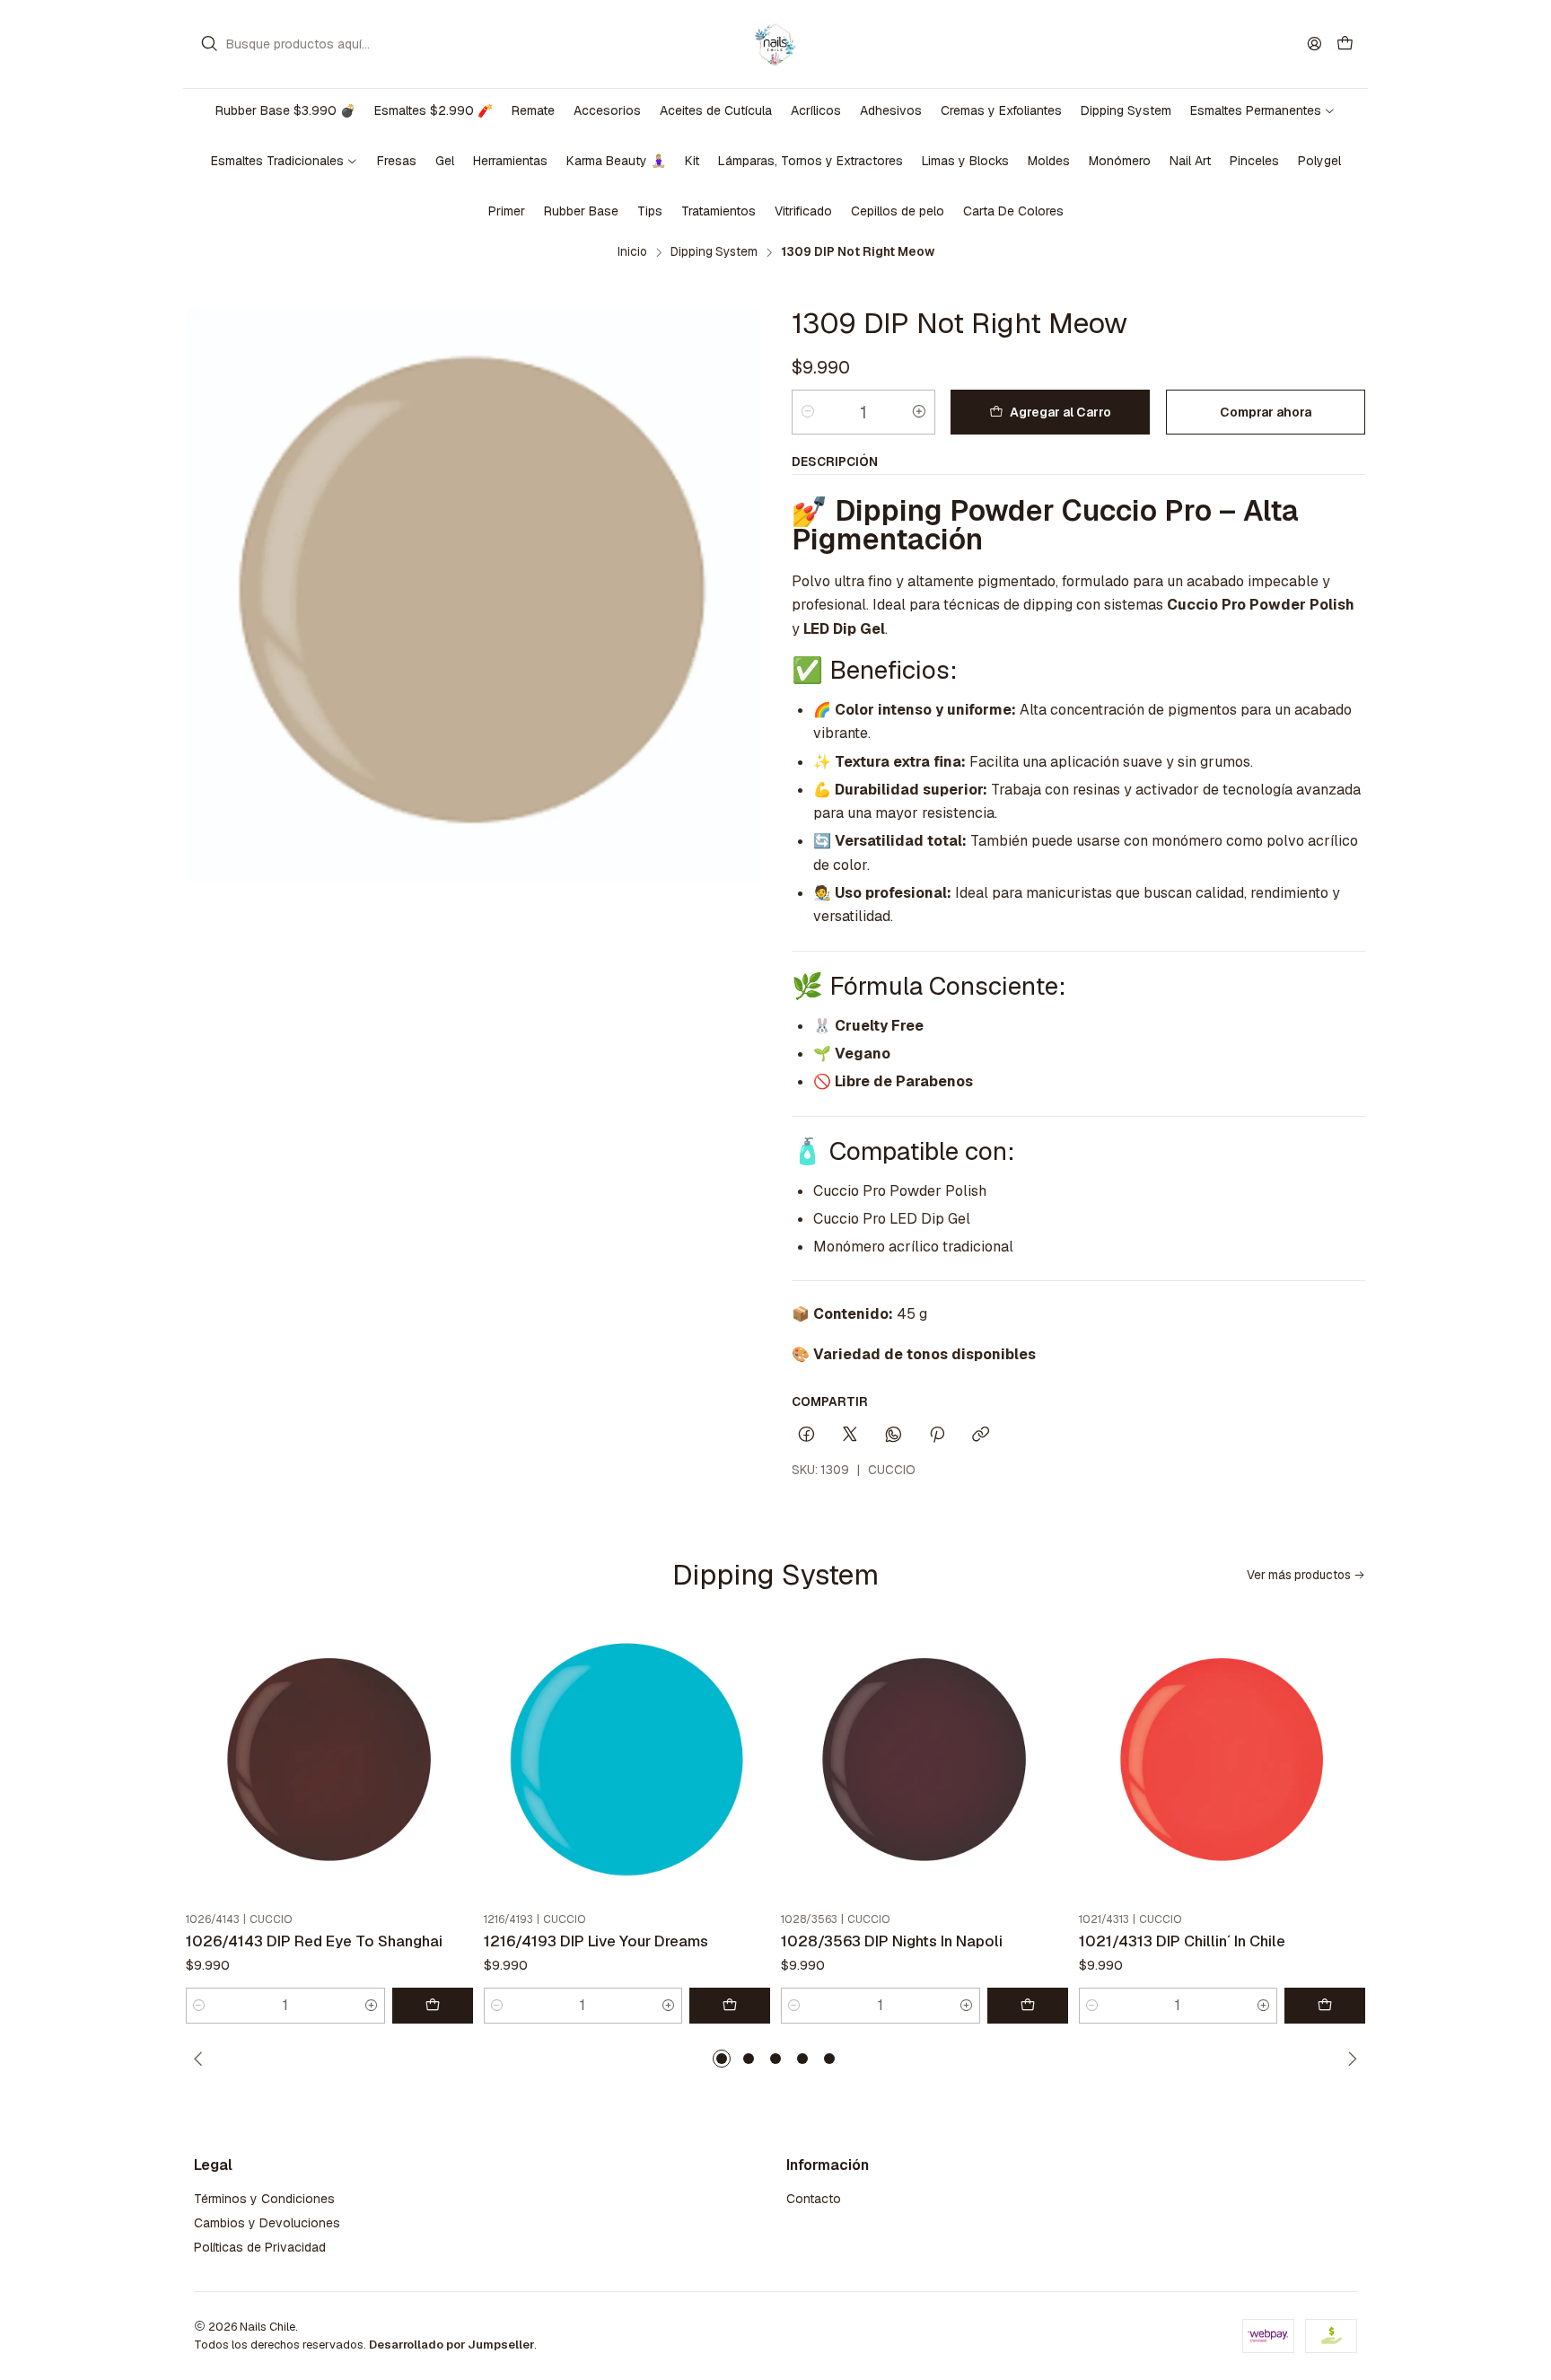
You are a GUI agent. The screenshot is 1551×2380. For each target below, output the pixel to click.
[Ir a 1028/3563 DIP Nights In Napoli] (924, 1762)
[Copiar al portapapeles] (981, 1436)
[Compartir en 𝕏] (850, 1436)
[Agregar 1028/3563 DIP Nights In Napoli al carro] (1028, 2006)
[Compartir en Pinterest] (937, 1436)
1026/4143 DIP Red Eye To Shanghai (314, 1941)
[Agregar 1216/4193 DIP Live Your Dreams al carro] (730, 2006)
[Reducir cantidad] (808, 412)
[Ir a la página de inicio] (775, 44)
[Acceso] (1314, 44)
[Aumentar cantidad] (919, 412)
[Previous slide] (202, 2059)
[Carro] (1345, 44)
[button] (722, 2059)
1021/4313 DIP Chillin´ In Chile (1182, 1941)
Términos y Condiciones (264, 2199)
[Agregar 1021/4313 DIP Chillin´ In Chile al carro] (1325, 2006)
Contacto (814, 2199)
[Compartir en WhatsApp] (894, 1436)
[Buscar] (209, 44)
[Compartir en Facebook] (806, 1436)
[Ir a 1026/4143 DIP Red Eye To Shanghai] (329, 1762)
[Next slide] (1349, 2059)
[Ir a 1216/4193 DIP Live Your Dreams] (627, 1762)
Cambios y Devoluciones (267, 2223)
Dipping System (714, 252)
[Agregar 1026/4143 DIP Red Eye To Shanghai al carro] (433, 2006)
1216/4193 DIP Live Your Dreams (596, 1941)
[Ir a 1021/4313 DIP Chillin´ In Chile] (1222, 1762)
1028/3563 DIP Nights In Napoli (892, 1941)
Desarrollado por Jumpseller (451, 2345)
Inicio (632, 252)
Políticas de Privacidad (260, 2247)
